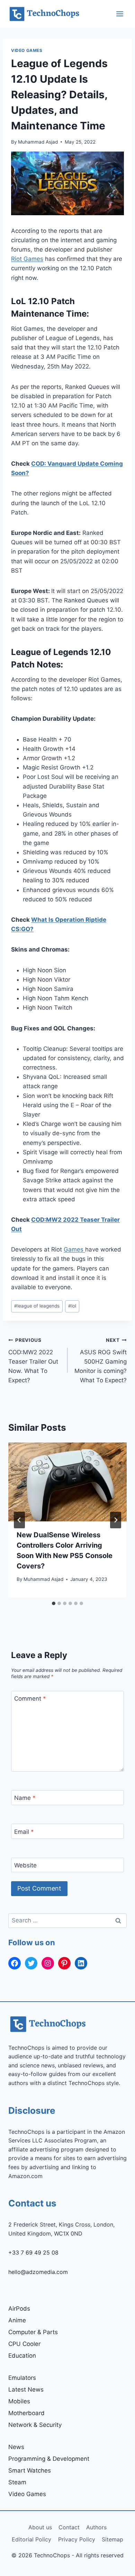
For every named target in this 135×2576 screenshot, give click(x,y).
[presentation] (67, 1482)
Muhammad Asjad (38, 142)
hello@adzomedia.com (38, 2272)
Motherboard (26, 2413)
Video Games (27, 50)
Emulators (22, 2378)
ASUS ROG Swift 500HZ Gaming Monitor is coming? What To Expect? (101, 1360)
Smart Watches (30, 2470)
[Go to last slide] (19, 1520)
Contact (69, 2527)
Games (74, 1249)
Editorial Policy (31, 2539)
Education (22, 2356)
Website (25, 1865)
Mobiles (19, 2401)
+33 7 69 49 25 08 (33, 2252)
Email (24, 1831)
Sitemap (112, 2539)
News (16, 2447)
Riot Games (27, 259)
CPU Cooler (24, 2344)
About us (40, 2527)
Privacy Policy (77, 2539)
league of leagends (37, 1306)
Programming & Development (49, 2459)
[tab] (54, 1603)
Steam (17, 2482)
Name (25, 1798)
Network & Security (35, 2425)
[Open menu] (120, 14)
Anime (17, 2320)
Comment (30, 1699)
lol (72, 1306)
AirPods (19, 2309)
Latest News (26, 2390)
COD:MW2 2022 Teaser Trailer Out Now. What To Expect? (33, 1360)
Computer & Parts (33, 2332)
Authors (96, 2527)
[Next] (116, 1520)
